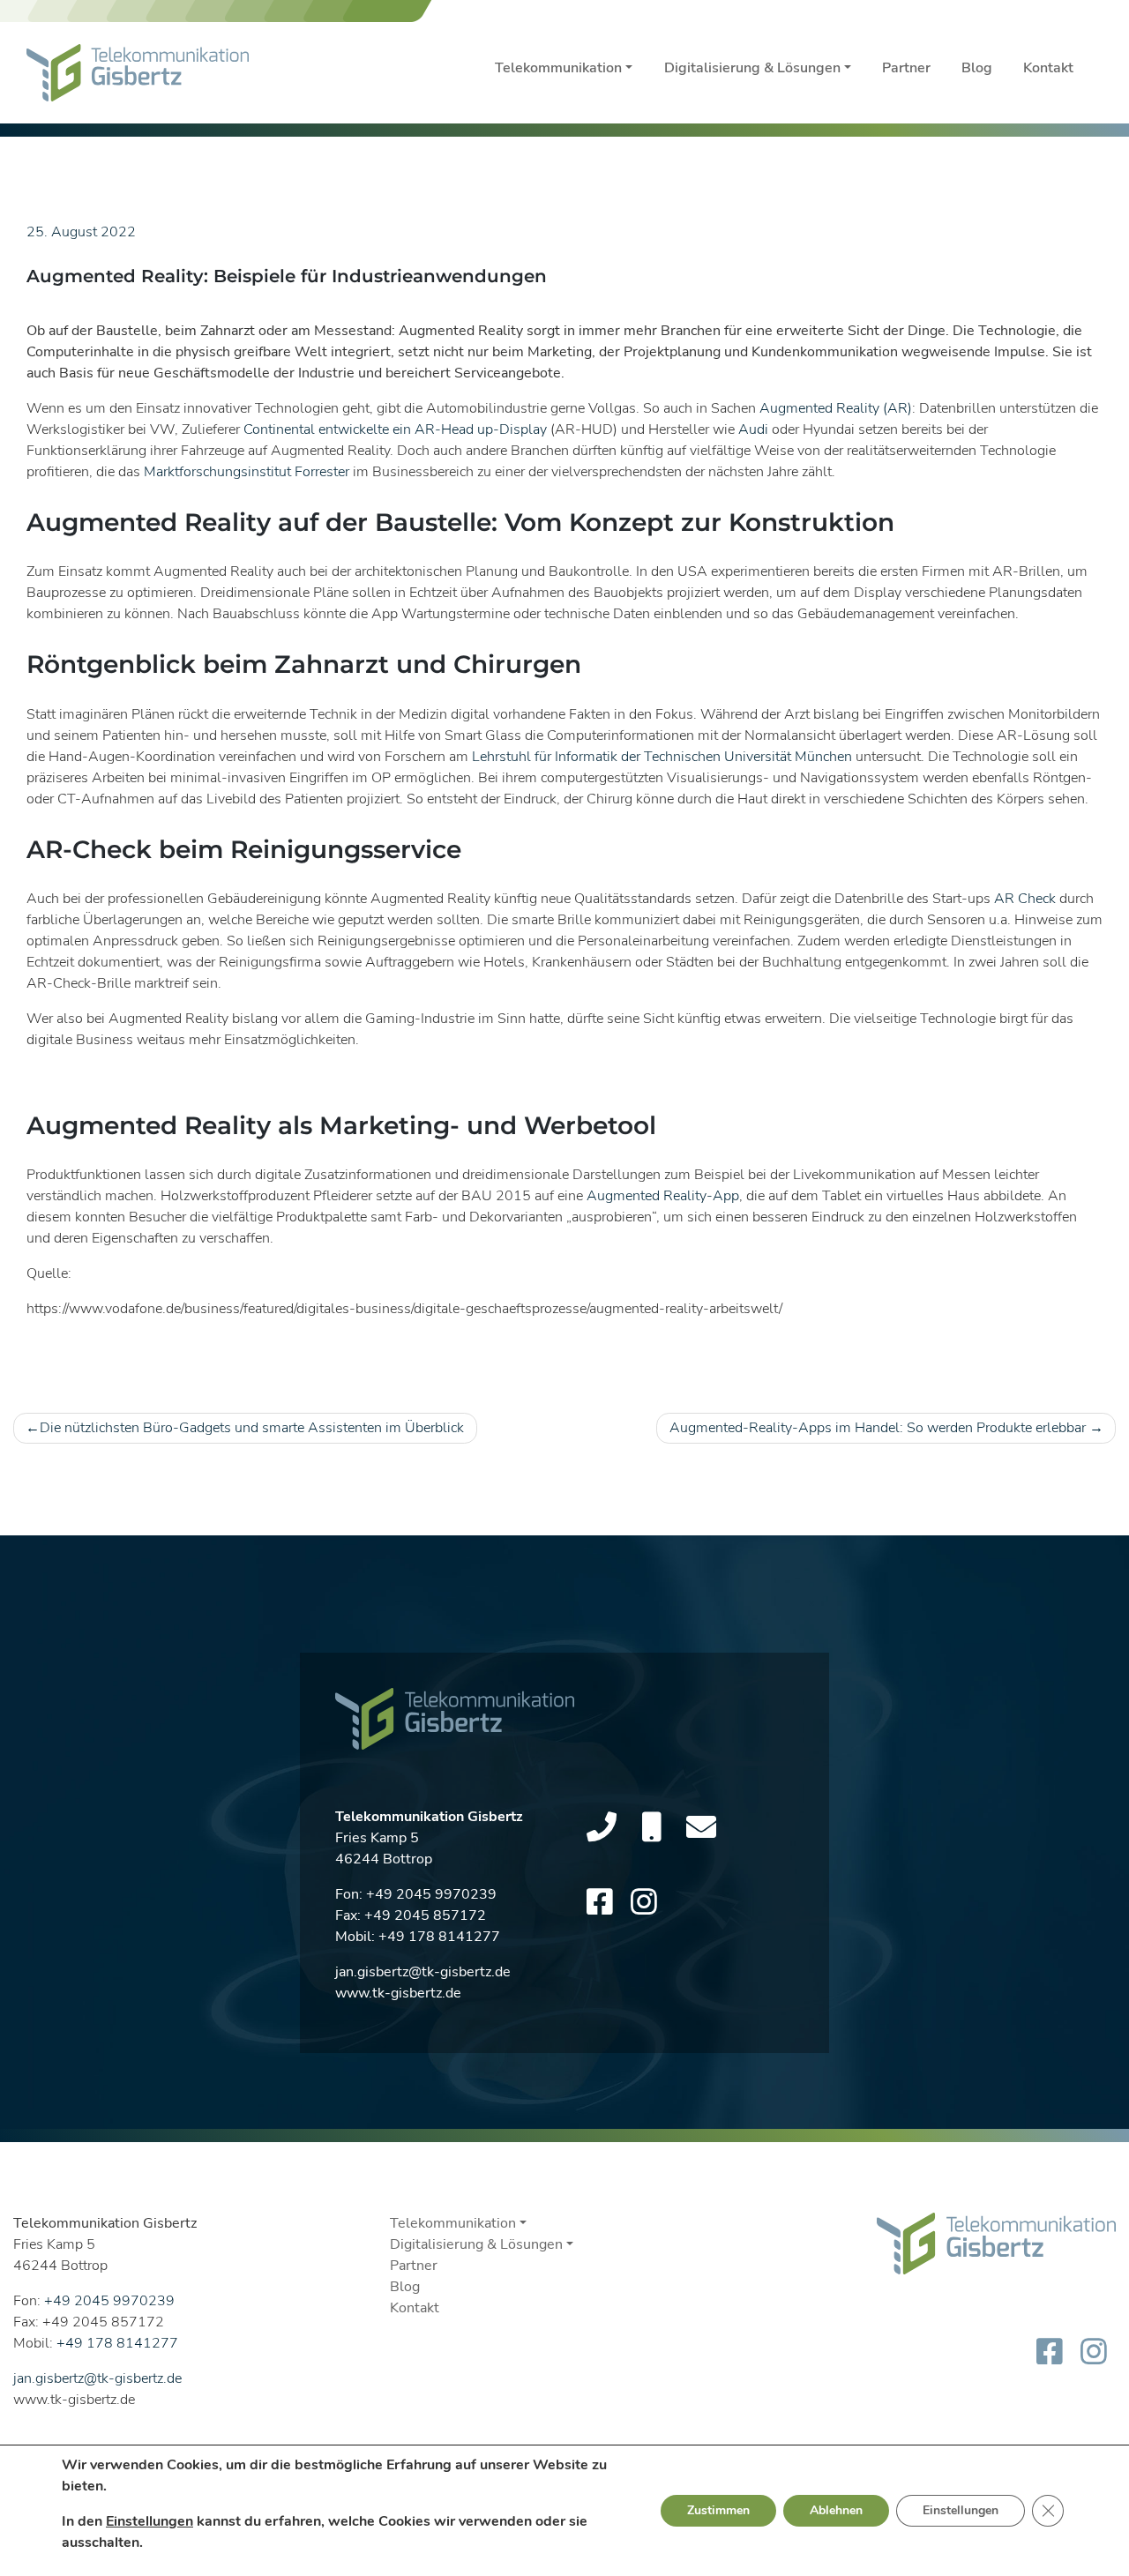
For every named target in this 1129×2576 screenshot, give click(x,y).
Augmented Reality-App (663, 1196)
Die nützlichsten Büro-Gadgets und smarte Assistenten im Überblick (252, 1428)
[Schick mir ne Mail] (701, 1828)
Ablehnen (836, 2510)
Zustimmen (718, 2510)
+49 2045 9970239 (431, 1894)
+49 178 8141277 (439, 1937)
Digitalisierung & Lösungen (752, 68)
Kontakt (1048, 68)
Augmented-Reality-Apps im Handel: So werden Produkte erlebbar (878, 1428)
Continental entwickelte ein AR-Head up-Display (395, 429)
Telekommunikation (558, 68)
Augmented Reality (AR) (836, 408)
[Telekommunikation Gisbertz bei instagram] (644, 1903)
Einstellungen (150, 2521)
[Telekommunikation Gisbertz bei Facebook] (600, 1903)
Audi (753, 429)
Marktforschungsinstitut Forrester (247, 472)
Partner (906, 68)
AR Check (1025, 899)
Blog (977, 68)
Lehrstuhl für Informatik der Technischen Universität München (662, 757)
